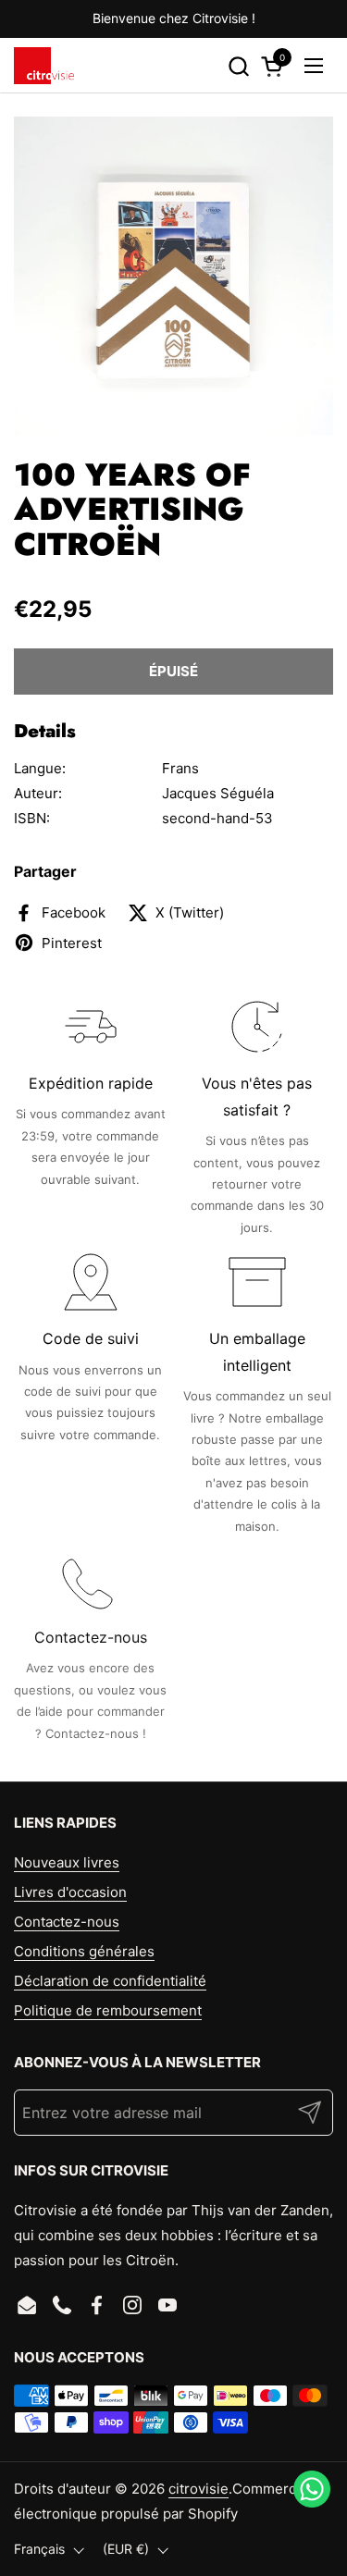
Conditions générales (84, 1951)
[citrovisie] (44, 66)
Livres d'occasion (70, 1892)
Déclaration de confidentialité (110, 1981)
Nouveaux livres (67, 1862)
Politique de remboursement (108, 2010)
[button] (238, 66)
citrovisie (198, 2489)
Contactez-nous (67, 1922)
